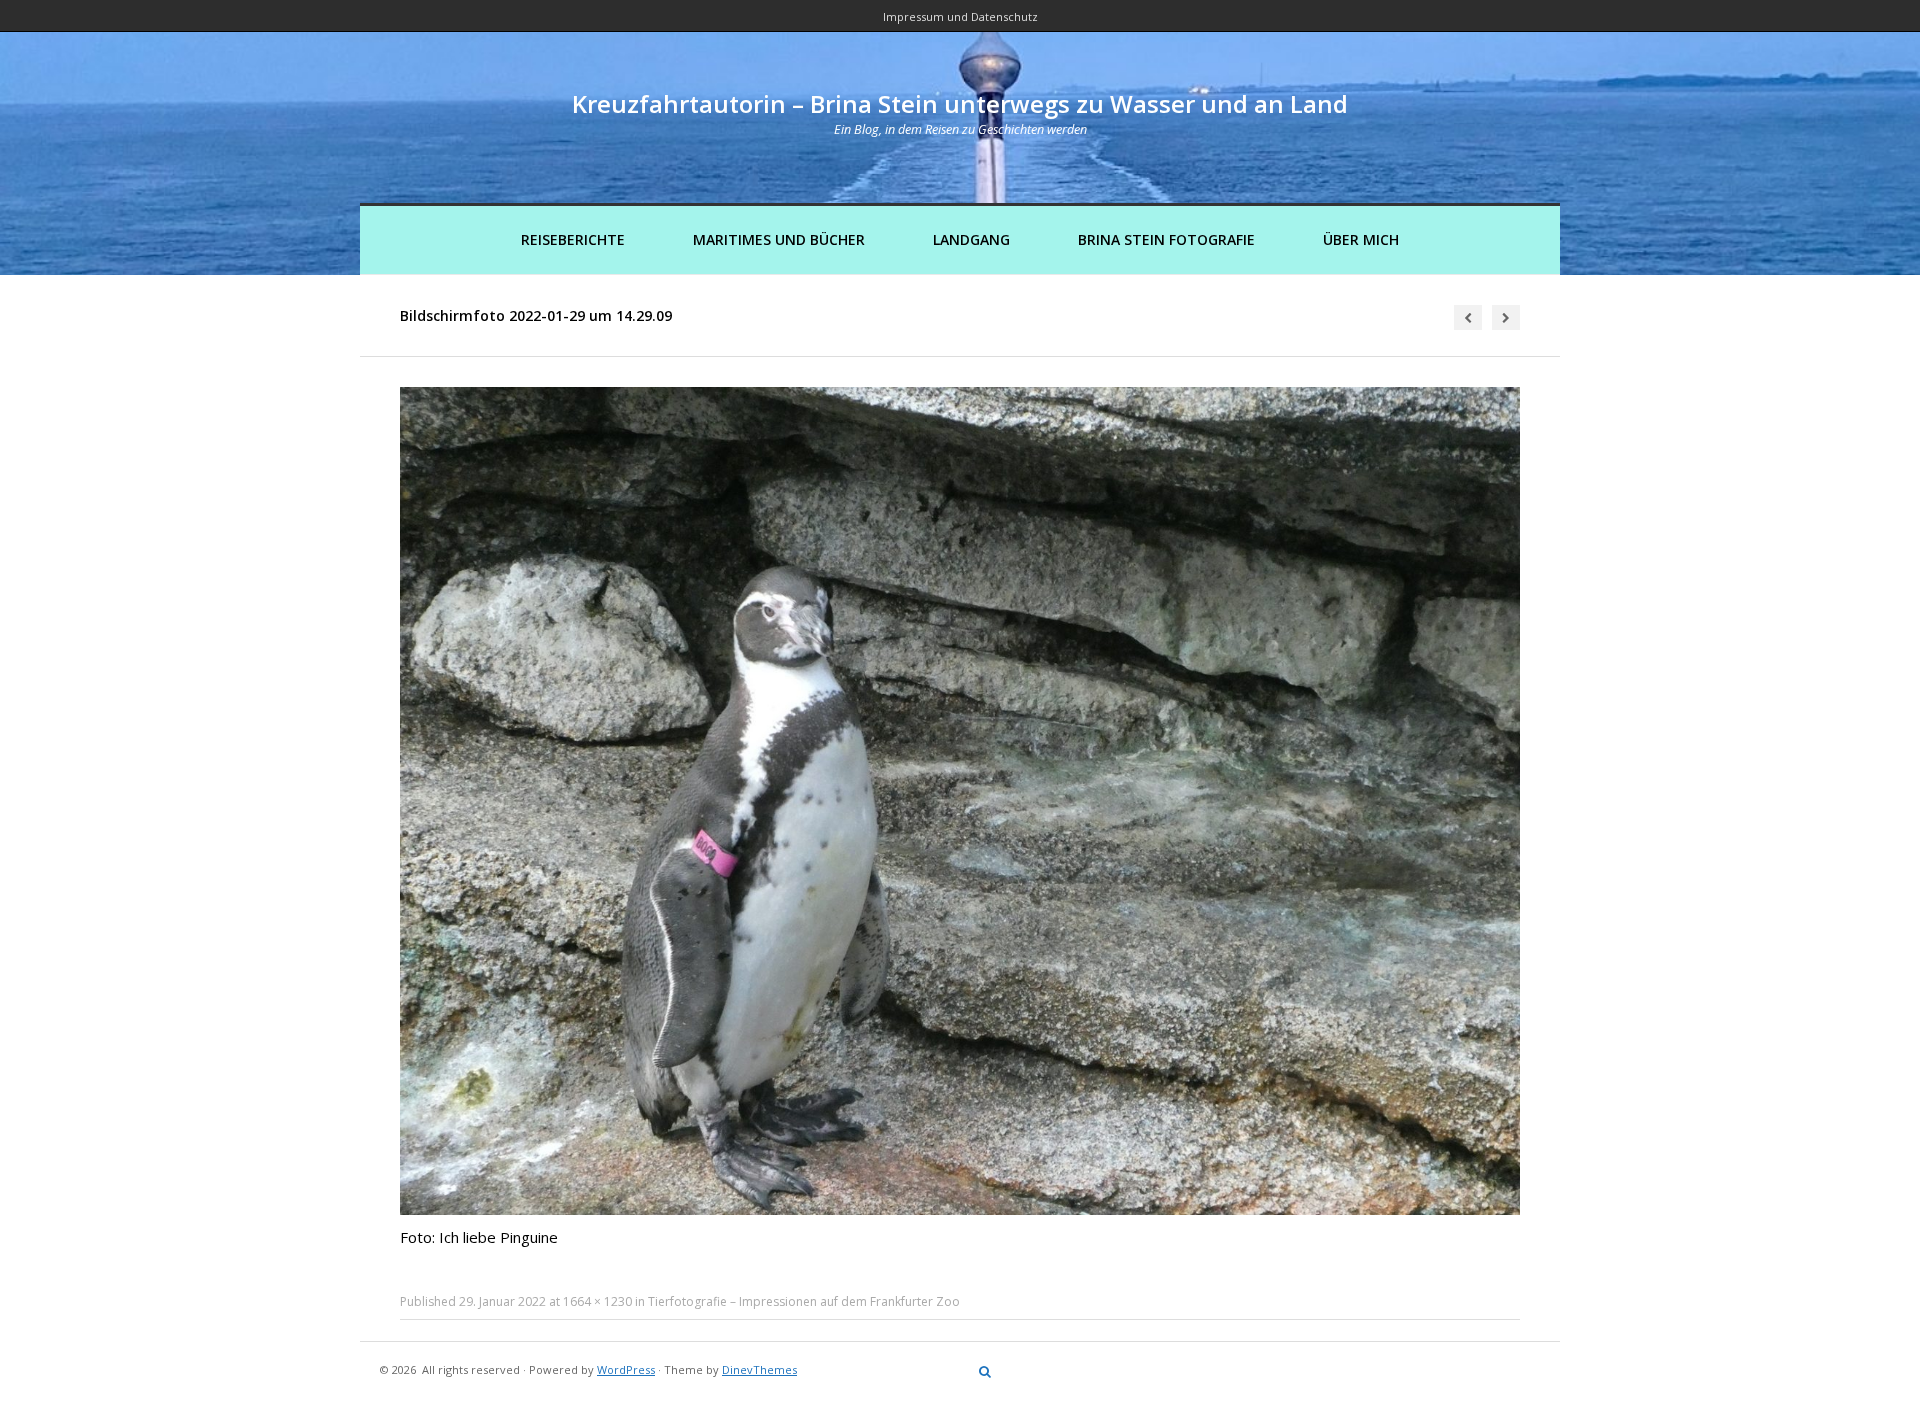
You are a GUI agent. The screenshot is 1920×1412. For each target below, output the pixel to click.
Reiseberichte (573, 239)
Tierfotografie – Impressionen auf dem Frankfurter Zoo (804, 1301)
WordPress (626, 1369)
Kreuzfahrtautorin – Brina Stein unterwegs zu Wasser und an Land (960, 103)
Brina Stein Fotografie (1166, 239)
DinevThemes (759, 1369)
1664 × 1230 (597, 1301)
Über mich (1361, 239)
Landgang (971, 239)
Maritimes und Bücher (779, 239)
